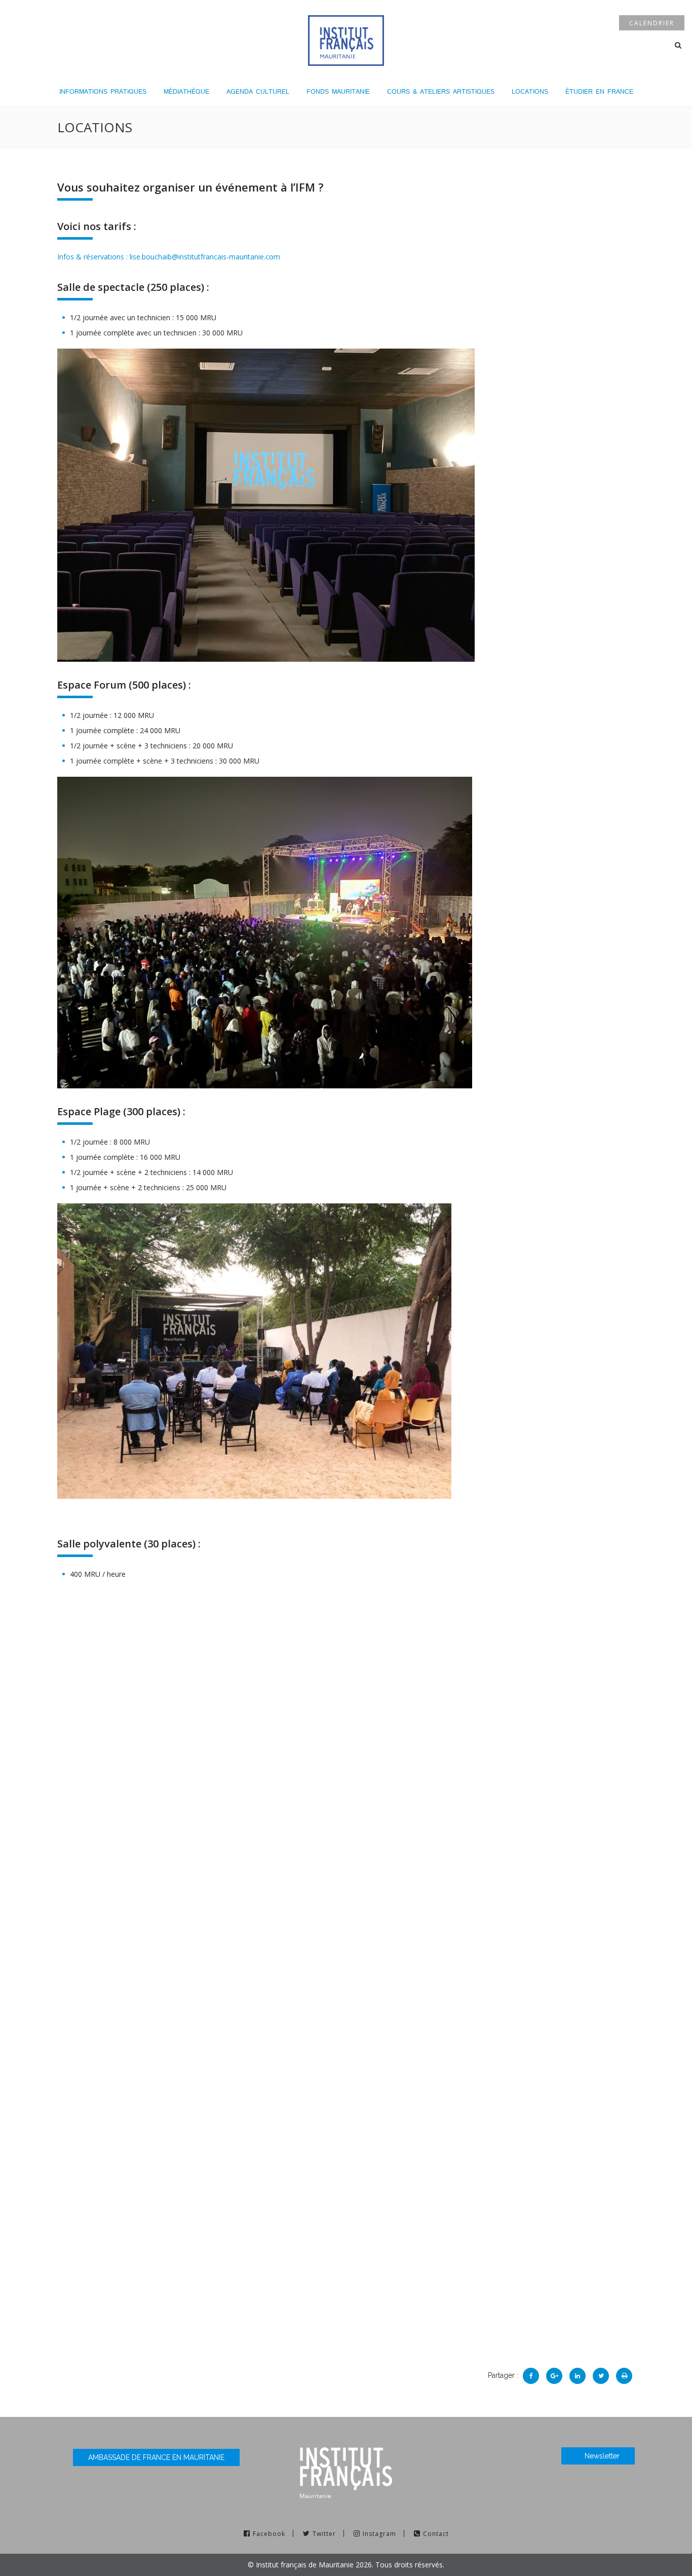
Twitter (324, 2534)
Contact (436, 2534)
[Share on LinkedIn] (578, 2376)
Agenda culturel (258, 91)
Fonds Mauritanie (338, 91)
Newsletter (602, 2456)
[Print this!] (624, 2376)
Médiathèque (186, 91)
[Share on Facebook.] (531, 2376)
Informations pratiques (103, 91)
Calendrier (652, 23)
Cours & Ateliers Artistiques (441, 91)
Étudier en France (599, 91)
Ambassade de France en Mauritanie (156, 2457)
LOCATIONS (530, 91)
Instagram (379, 2534)
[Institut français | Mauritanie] (346, 39)
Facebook (269, 2534)
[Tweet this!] (601, 2376)
